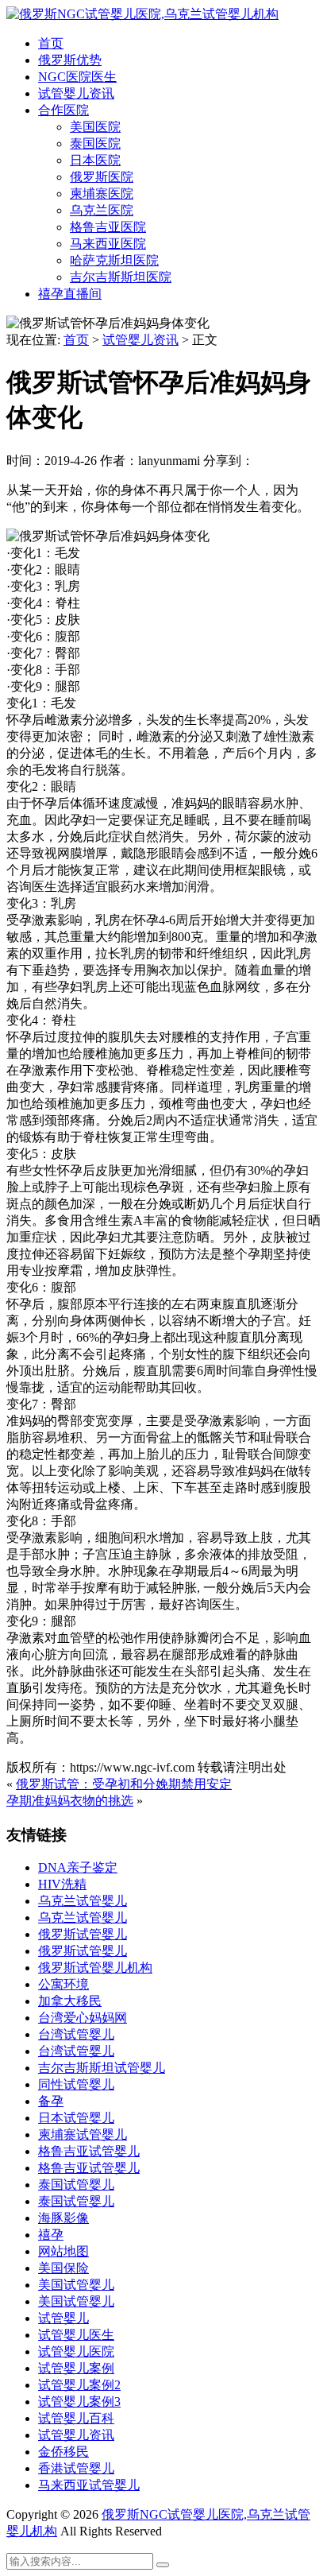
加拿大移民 (70, 2001)
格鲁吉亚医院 (108, 227)
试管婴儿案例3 (79, 2402)
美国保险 (63, 2268)
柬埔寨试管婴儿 (83, 2134)
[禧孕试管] (142, 14)
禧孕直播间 (70, 294)
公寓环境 (63, 1984)
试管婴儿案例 (76, 2368)
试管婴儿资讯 (76, 93)
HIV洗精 (62, 1884)
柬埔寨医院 (102, 194)
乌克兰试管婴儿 (83, 1901)
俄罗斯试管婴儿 (83, 1934)
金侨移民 (63, 2452)
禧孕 (51, 2235)
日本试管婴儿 (76, 2118)
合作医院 (63, 110)
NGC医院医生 (77, 77)
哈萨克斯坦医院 (114, 260)
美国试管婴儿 (76, 2285)
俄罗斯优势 (70, 60)
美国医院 (95, 127)
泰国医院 (95, 143)
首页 (51, 43)
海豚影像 (63, 2218)
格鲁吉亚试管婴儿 (89, 2151)
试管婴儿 (63, 2318)
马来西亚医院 (108, 244)
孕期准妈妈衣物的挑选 (70, 1801)
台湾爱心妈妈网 (83, 2018)
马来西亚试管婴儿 (89, 2485)
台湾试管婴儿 (76, 2034)
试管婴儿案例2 (79, 2385)
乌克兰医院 (102, 210)
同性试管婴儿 (76, 2084)
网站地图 (63, 2251)
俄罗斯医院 (102, 177)
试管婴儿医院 (76, 2351)
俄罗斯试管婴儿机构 (95, 1968)
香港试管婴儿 (76, 2468)
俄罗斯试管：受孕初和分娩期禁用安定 (124, 1784)
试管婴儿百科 (76, 2418)
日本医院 (95, 160)
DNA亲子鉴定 (78, 1867)
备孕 (51, 2101)
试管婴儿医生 (76, 2335)
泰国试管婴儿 (76, 2185)
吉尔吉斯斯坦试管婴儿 (102, 2068)
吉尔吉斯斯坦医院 (121, 277)
